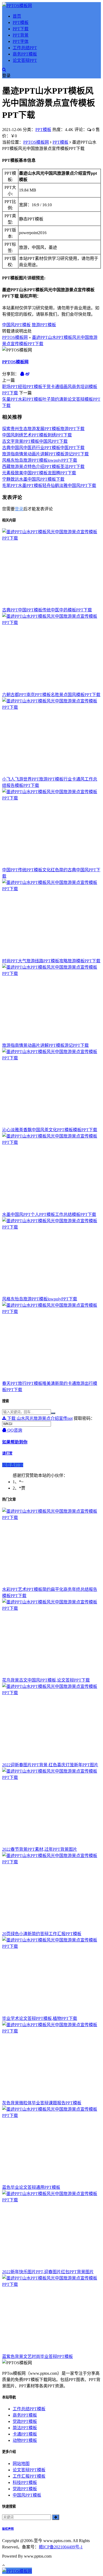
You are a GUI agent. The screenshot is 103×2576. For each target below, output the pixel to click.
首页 (17, 16)
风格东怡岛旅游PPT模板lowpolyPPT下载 (40, 460)
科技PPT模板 (25, 2482)
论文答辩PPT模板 (29, 2470)
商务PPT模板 (25, 54)
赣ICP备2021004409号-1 (61, 2547)
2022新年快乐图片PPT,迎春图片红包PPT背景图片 (48, 2272)
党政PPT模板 (25, 2421)
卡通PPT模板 (25, 2434)
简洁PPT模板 (25, 2428)
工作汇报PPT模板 (29, 2476)
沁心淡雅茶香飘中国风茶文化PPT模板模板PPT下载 (50, 1130)
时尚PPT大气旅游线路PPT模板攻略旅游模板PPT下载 (51, 961)
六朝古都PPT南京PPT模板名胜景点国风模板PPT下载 (51, 695)
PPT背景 (21, 35)
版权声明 (8, 2529)
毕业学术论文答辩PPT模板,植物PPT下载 (40, 2018)
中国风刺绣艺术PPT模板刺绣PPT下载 (37, 435)
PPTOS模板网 (36, 142)
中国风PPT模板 (16, 325)
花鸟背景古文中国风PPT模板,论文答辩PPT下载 (46, 1680)
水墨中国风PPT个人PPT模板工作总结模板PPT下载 (49, 1214)
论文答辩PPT (25, 60)
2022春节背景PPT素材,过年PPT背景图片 (40, 1849)
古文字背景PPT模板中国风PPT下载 (35, 441)
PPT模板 (21, 22)
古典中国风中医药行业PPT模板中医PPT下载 (43, 448)
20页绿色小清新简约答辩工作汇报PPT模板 (42, 1934)
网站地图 (21, 2464)
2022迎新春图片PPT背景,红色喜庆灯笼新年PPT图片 (50, 1765)
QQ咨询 (14, 1430)
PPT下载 (21, 29)
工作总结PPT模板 (29, 2409)
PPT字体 (21, 41)
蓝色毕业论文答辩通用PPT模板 (31, 2187)
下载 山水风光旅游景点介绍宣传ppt (39, 1418)
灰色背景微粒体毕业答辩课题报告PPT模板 (42, 2103)
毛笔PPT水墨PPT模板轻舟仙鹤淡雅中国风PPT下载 (49, 485)
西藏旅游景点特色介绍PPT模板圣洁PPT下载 (43, 467)
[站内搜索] (4, 70)
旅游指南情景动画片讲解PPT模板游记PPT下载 (45, 454)
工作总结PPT (25, 48)
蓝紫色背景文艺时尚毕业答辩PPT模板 (38, 2356)
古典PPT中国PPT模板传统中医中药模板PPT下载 (47, 610)
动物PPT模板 (25, 2440)
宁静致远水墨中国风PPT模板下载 (33, 479)
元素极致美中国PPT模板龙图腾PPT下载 (39, 473)
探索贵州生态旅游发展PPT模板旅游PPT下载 (43, 429)
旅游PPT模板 (44, 325)
